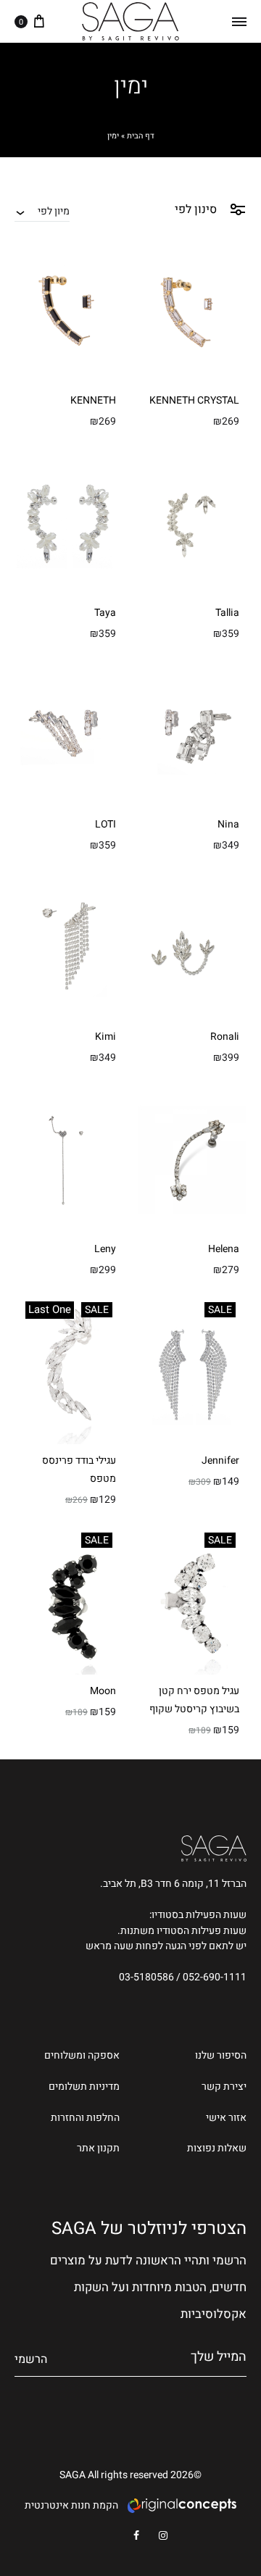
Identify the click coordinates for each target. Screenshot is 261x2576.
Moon (103, 1691)
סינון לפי (197, 209)
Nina (228, 824)
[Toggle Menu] (239, 22)
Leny (105, 1249)
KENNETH (93, 400)
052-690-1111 (215, 1977)
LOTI (105, 824)
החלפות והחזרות (85, 2118)
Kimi (105, 1037)
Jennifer (220, 1460)
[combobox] (42, 211)
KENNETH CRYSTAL (194, 400)
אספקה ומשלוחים (82, 2055)
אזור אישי (226, 2118)
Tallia (227, 613)
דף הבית (141, 136)
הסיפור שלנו (221, 2055)
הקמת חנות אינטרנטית (71, 2505)
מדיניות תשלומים (84, 2087)
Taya (105, 613)
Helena (224, 1249)
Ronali (225, 1037)
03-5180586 (146, 1977)
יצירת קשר (224, 2087)
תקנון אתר (98, 2148)
